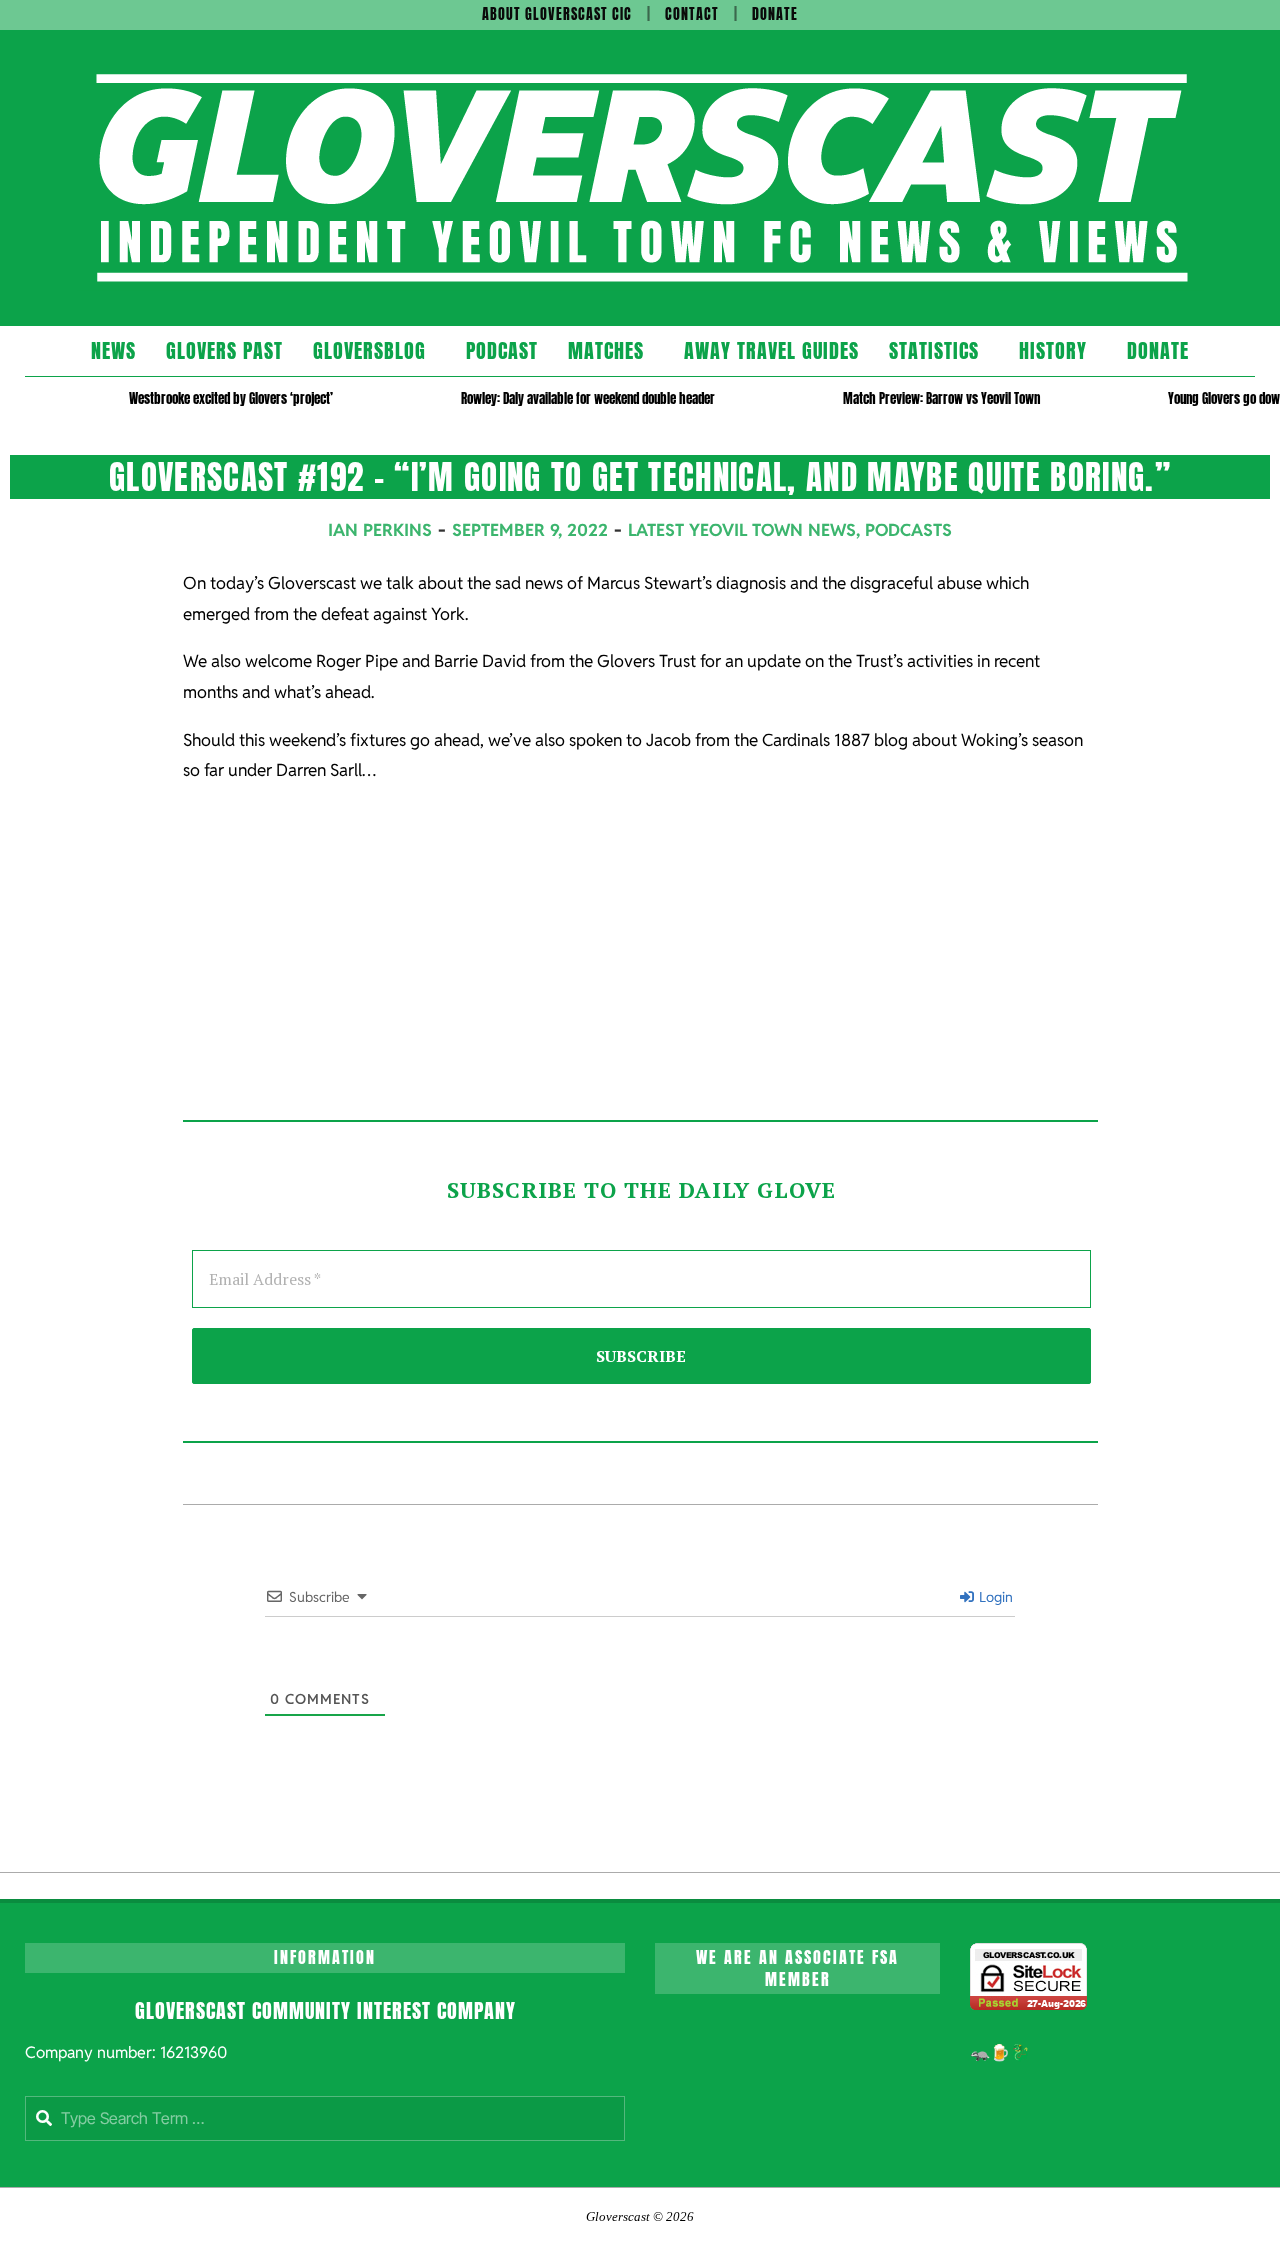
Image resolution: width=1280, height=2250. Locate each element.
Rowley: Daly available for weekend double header (588, 398)
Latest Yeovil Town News (742, 530)
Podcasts (908, 530)
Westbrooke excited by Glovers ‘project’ (231, 398)
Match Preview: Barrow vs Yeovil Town (941, 398)
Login (994, 1597)
